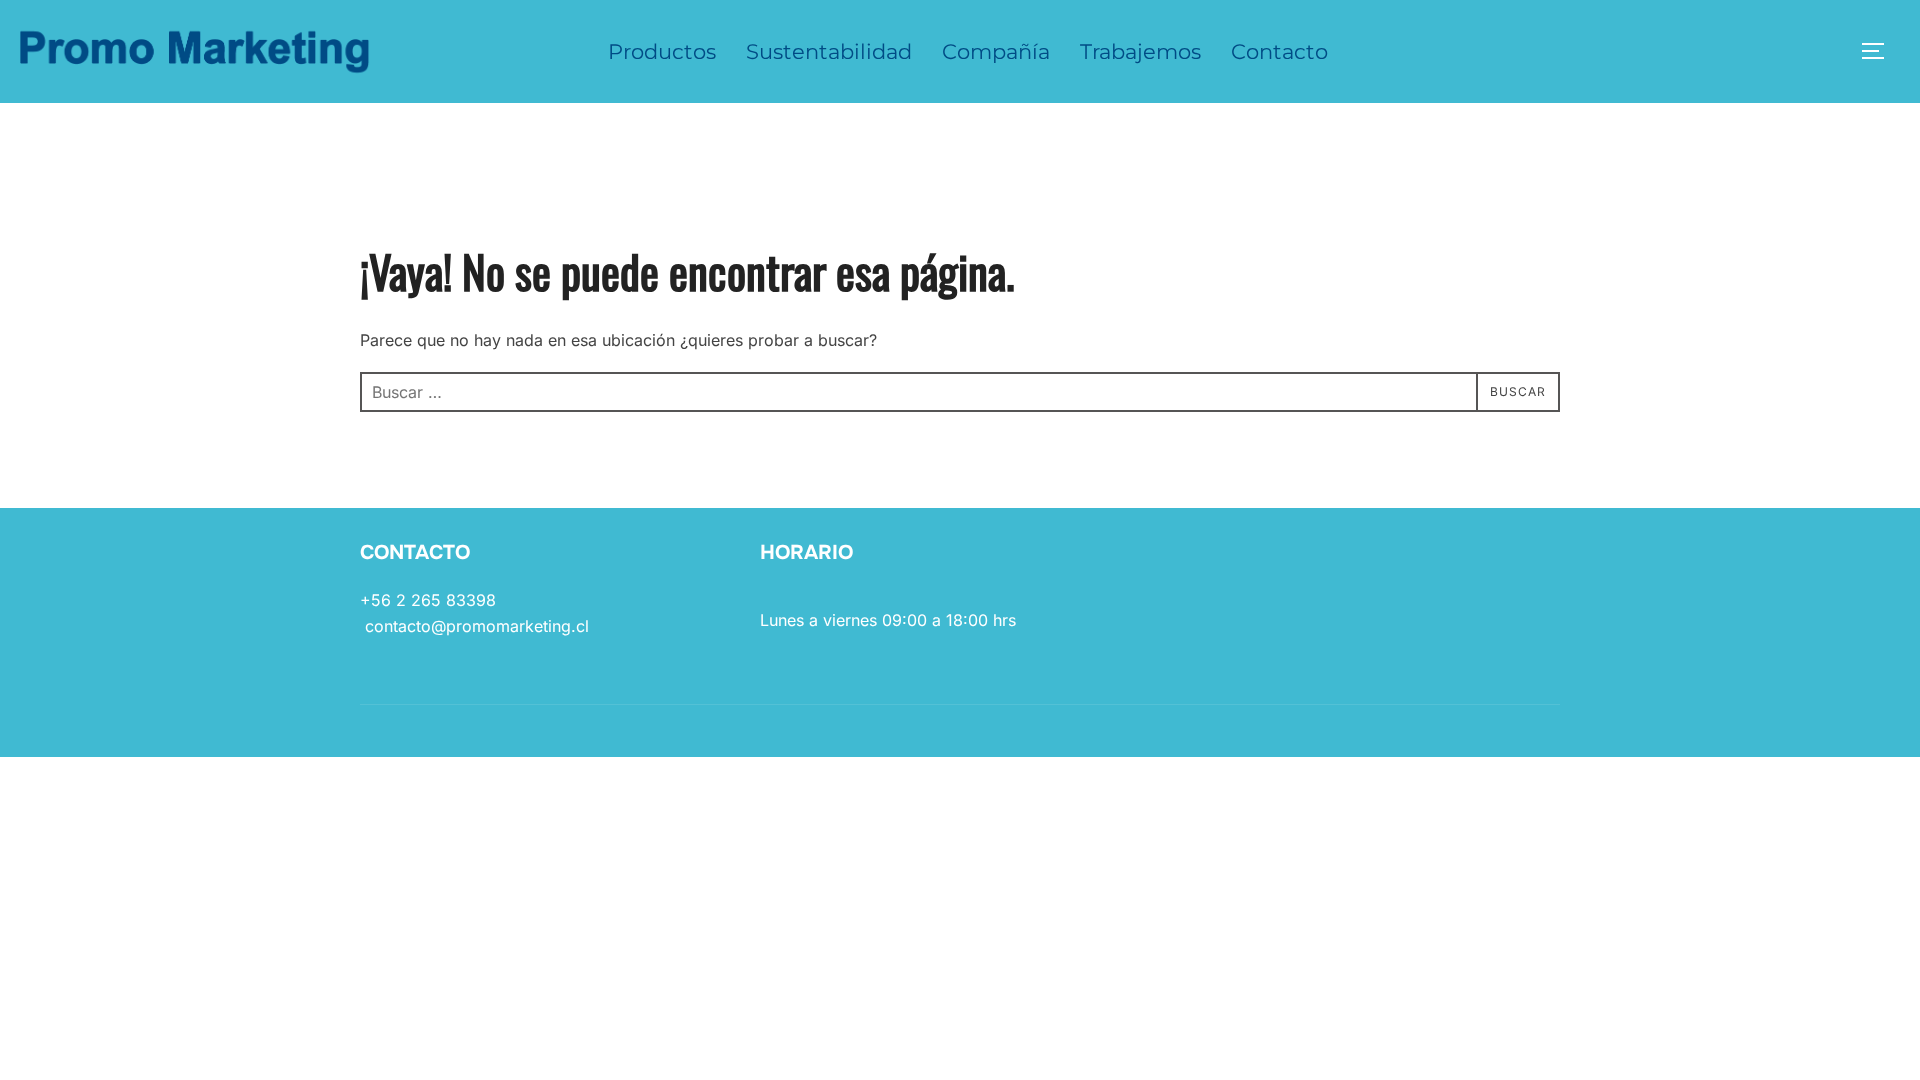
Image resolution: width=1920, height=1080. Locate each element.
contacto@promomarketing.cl (477, 626)
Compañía (996, 51)
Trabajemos (1140, 51)
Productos (662, 51)
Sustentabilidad (829, 51)
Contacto (1279, 51)
